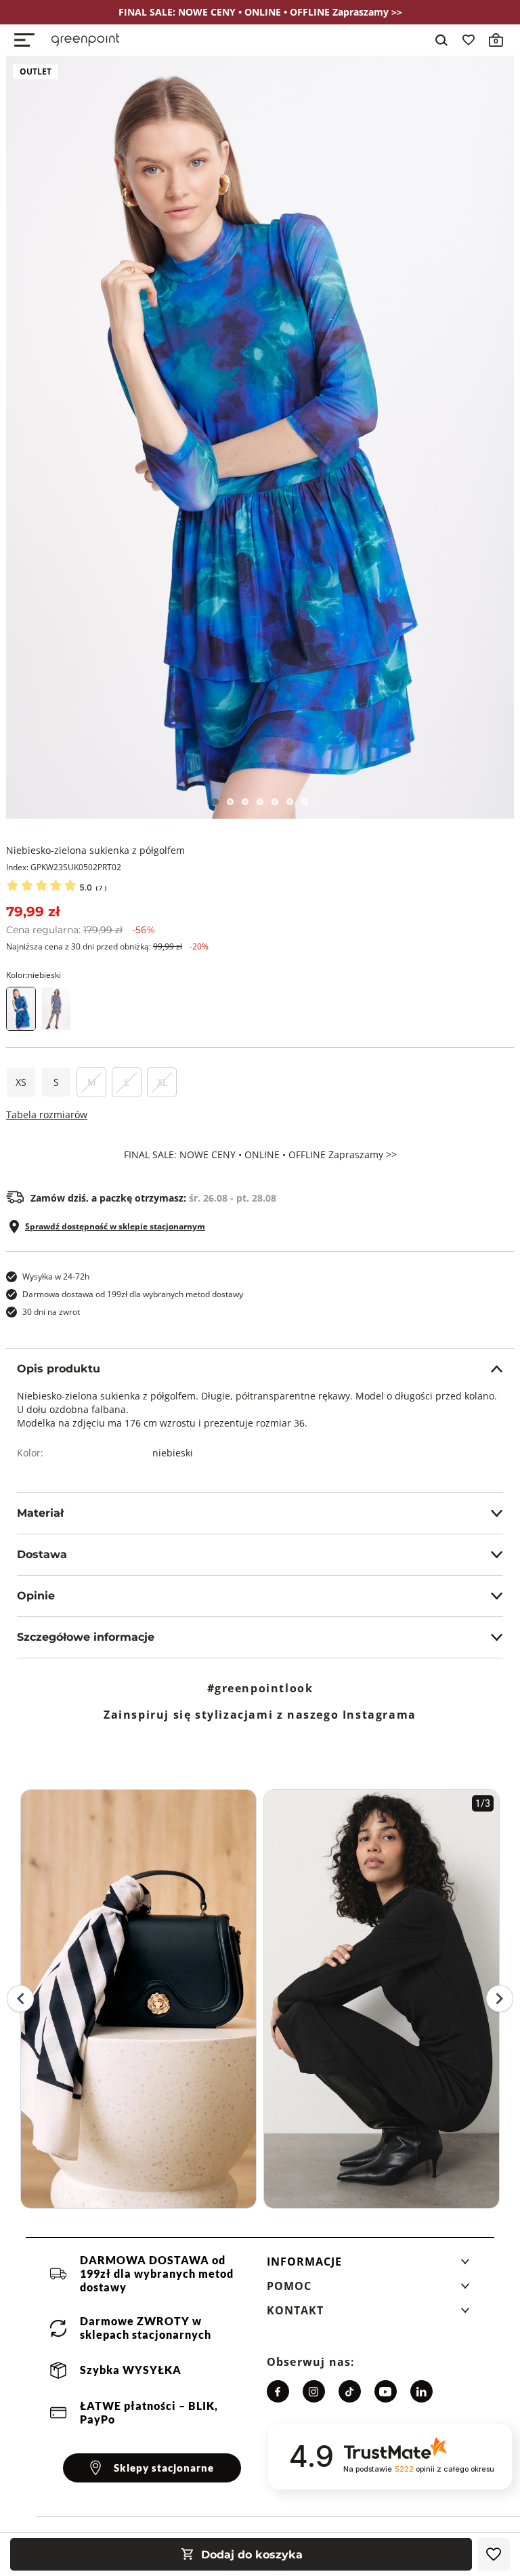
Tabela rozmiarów (47, 1115)
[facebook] (278, 2391)
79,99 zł (33, 912)
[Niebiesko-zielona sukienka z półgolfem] (260, 437)
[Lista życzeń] (469, 40)
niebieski (173, 1453)
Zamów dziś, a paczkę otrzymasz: (153, 1198)
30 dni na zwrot (51, 1312)
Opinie (36, 1596)
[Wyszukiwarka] (441, 40)
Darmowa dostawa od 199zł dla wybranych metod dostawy (133, 1294)
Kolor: (34, 975)
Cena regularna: (81, 930)
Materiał (40, 1513)
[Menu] (24, 40)
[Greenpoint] (85, 40)
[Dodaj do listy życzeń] (494, 2554)
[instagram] (314, 2391)
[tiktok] (350, 2391)
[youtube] (386, 2391)
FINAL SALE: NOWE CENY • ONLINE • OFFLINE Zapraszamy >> (260, 1155)
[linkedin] (421, 2391)
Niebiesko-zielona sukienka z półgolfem (95, 850)
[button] (368, 2266)
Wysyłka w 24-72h (56, 1276)
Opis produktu (59, 1369)
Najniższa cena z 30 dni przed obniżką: (107, 946)
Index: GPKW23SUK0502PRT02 (64, 867)
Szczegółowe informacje (86, 1637)
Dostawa (42, 1554)
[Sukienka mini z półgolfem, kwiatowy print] (56, 1009)
